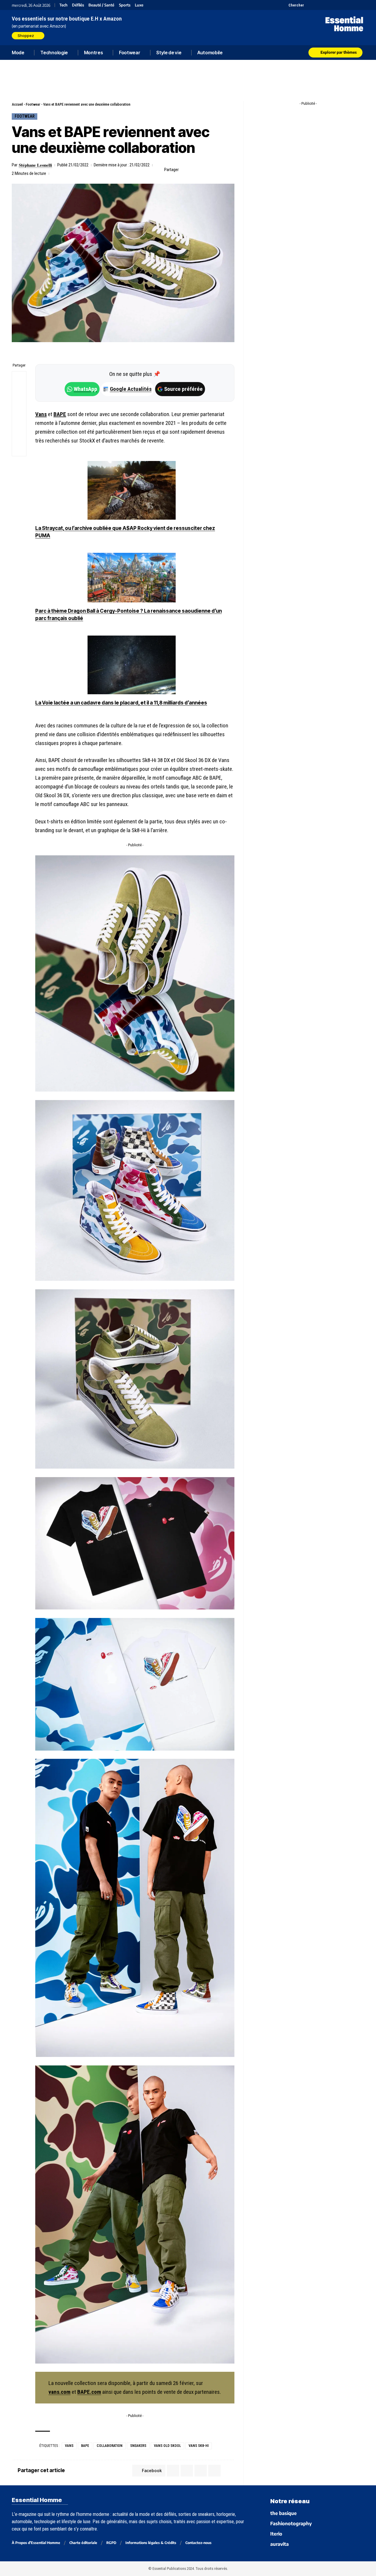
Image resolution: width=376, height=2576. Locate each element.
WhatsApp (85, 389)
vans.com (59, 2392)
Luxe (139, 5)
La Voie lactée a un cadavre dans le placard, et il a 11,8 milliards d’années (121, 703)
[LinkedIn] (339, 5)
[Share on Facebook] (185, 170)
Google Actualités (128, 389)
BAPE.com (89, 2392)
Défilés (78, 5)
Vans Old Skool (167, 2446)
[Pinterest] (324, 5)
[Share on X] (194, 170)
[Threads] (361, 5)
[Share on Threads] (19, 407)
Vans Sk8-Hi (199, 2446)
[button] (293, 5)
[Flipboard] (346, 5)
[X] (309, 5)
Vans (41, 414)
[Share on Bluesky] (19, 421)
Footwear (33, 104)
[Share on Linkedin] (212, 170)
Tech (63, 5)
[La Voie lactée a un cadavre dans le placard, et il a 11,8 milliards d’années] (132, 665)
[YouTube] (317, 5)
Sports (125, 5)
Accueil (17, 104)
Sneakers (138, 2446)
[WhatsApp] (353, 5)
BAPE (60, 414)
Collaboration (110, 2446)
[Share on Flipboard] (203, 170)
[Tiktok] (331, 5)
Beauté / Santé (101, 5)
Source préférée (183, 389)
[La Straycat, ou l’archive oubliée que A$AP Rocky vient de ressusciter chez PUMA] (132, 490)
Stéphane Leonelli (35, 165)
